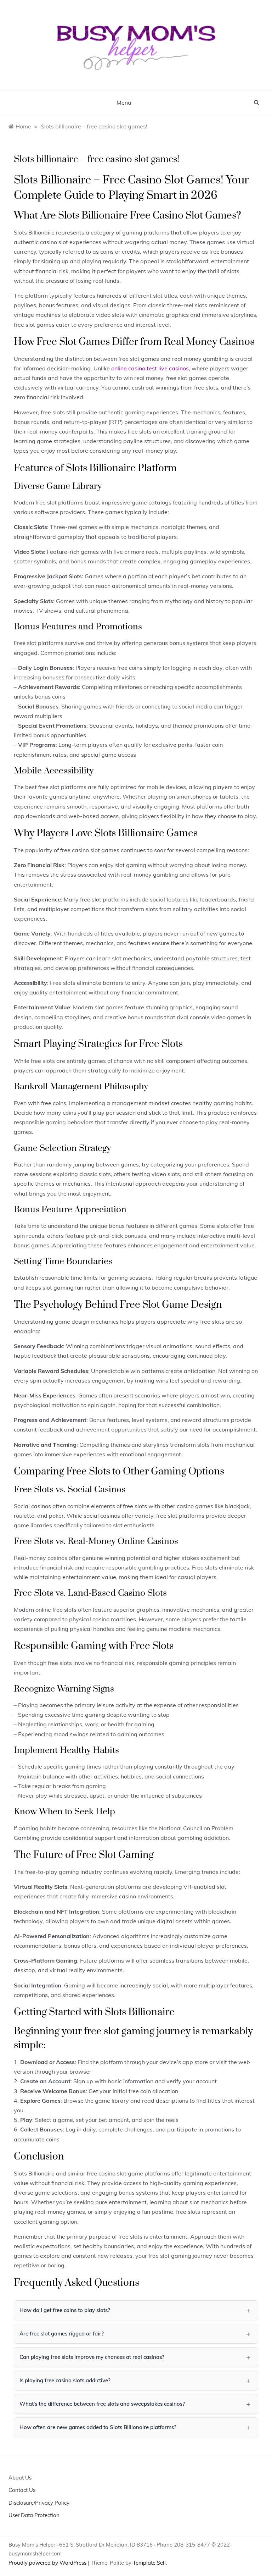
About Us (20, 2478)
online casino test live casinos (150, 368)
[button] (136, 2310)
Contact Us (22, 2490)
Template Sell (149, 2563)
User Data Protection (34, 2515)
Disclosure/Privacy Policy (39, 2503)
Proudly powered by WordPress (48, 2563)
